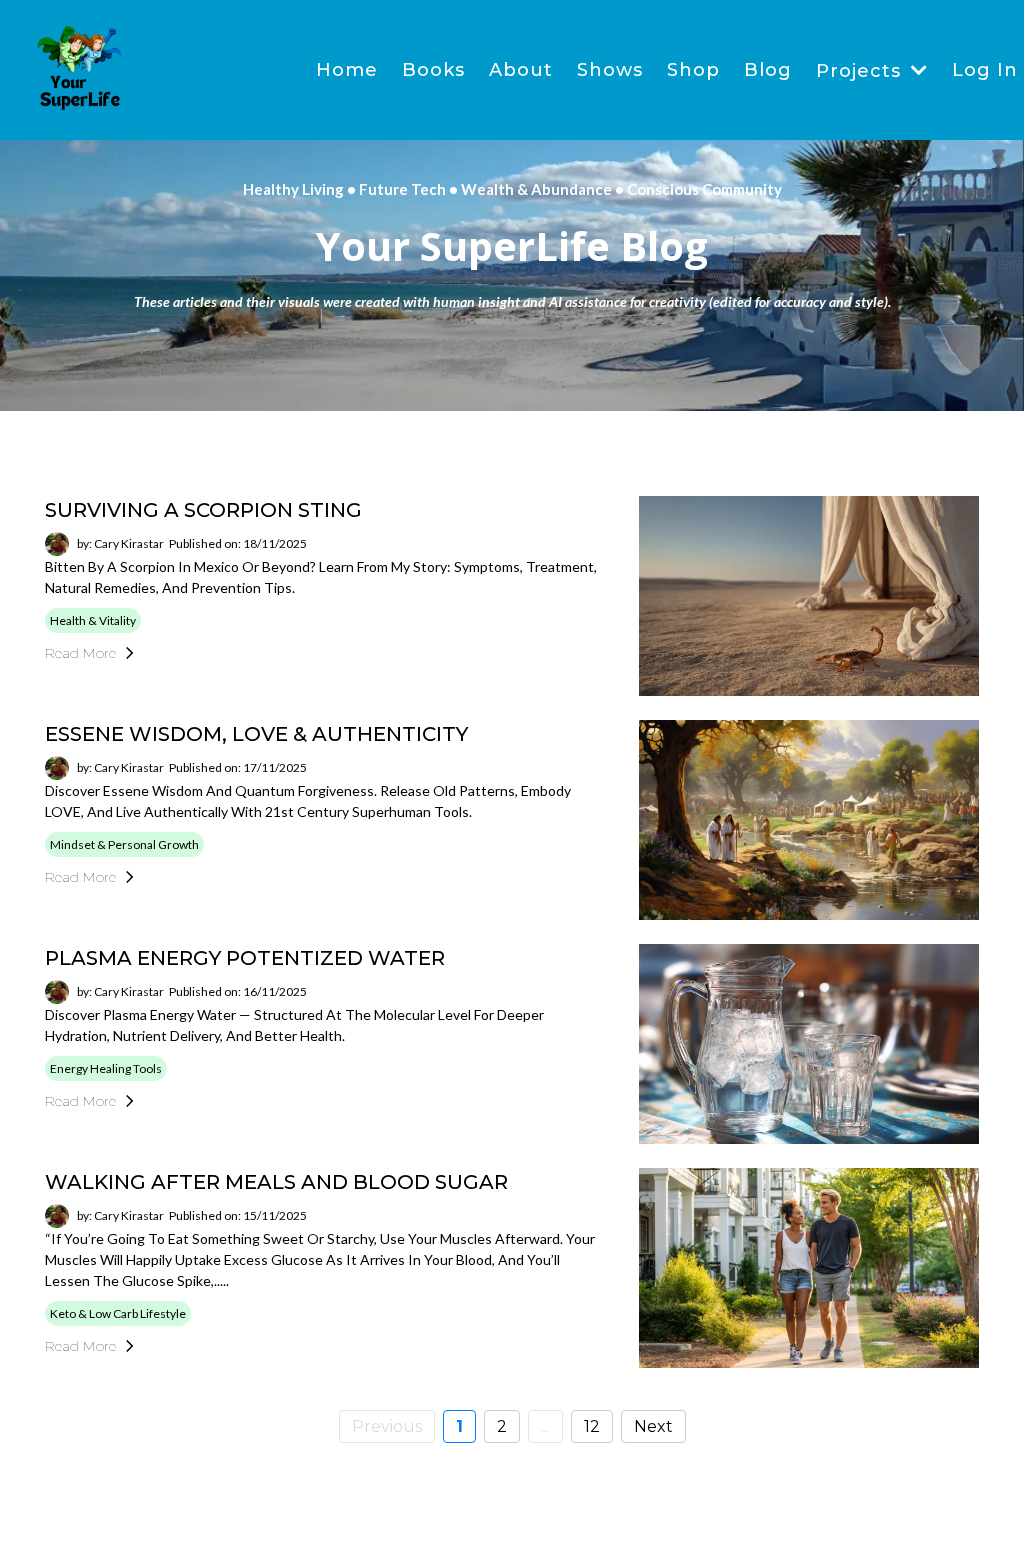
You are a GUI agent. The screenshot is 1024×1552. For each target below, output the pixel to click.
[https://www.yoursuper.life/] (80, 70)
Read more (80, 653)
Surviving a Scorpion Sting (203, 510)
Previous (387, 1426)
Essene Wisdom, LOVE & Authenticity (256, 734)
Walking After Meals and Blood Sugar (276, 1182)
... (545, 1426)
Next (653, 1426)
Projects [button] (861, 70)
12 (592, 1426)
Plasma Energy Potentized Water (245, 958)
